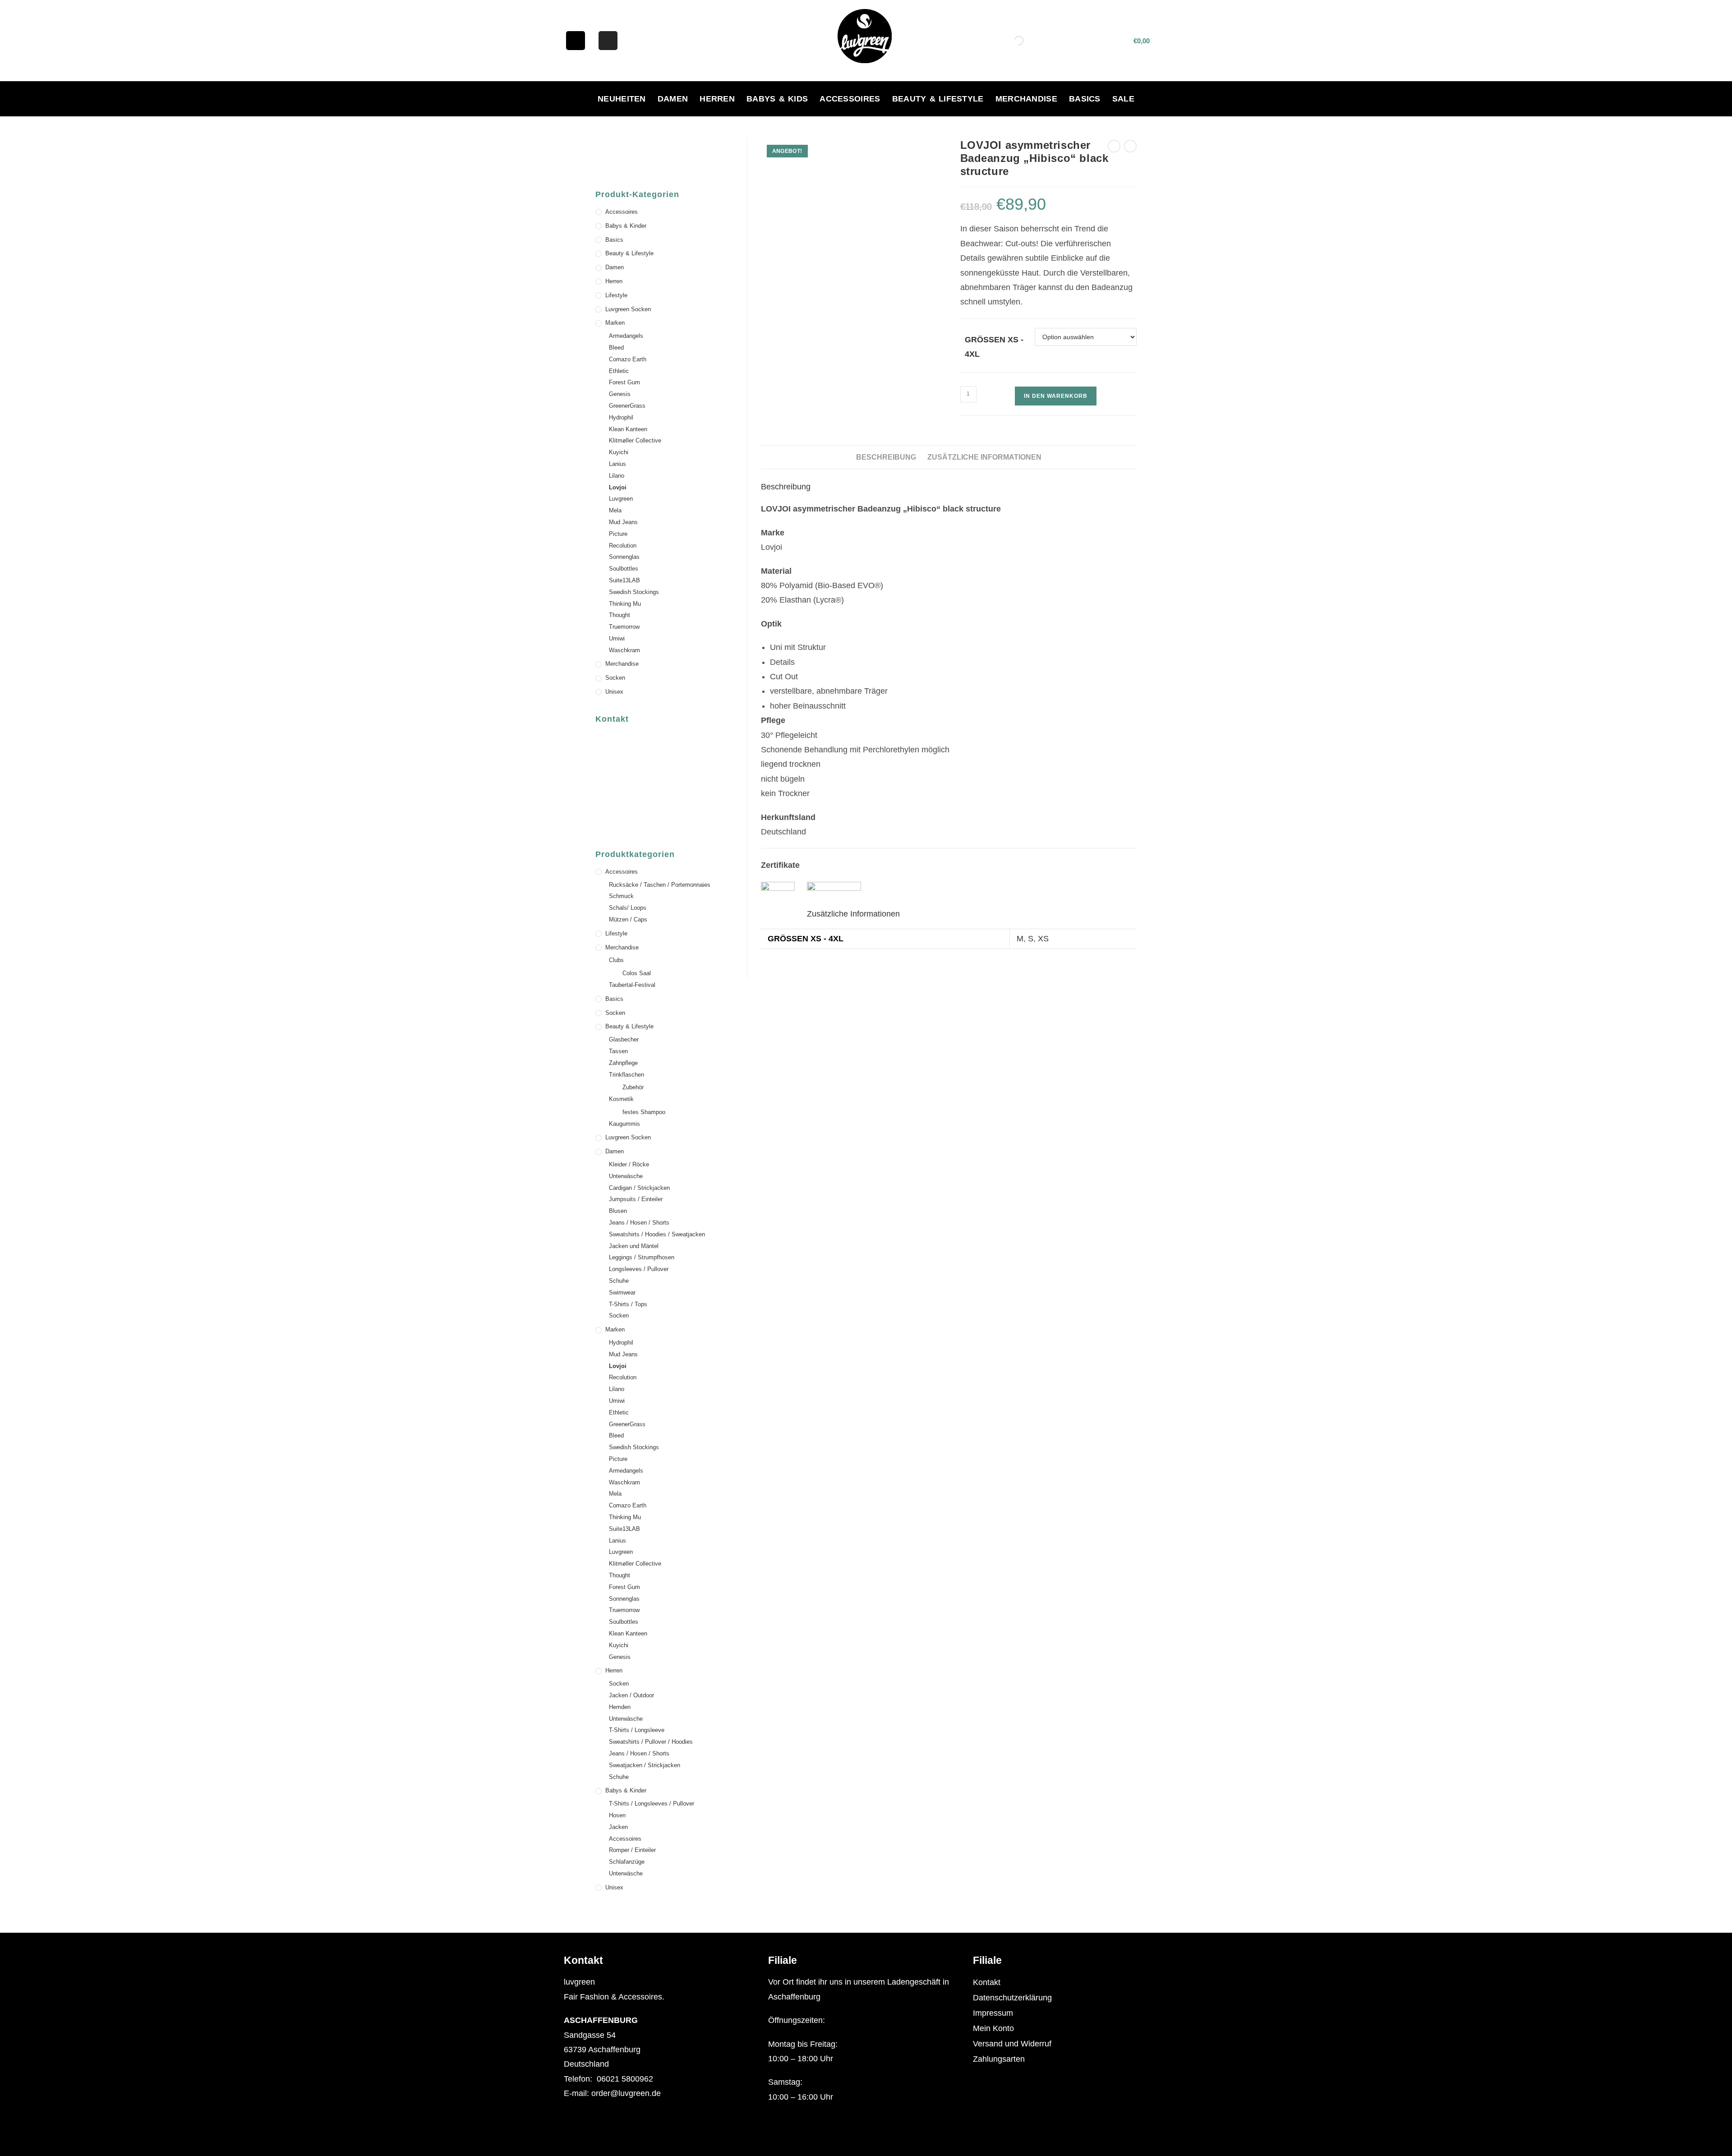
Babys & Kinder (626, 226)
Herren (717, 99)
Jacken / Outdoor (631, 1695)
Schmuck (621, 896)
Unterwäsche (626, 1176)
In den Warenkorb (1056, 396)
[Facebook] (576, 41)
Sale (1123, 99)
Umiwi (617, 638)
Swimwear (622, 1292)
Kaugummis (624, 1124)
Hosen (617, 1815)
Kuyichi (619, 452)
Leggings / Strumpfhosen (642, 1257)
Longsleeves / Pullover (639, 1269)
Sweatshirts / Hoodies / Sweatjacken (657, 1234)
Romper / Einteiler (632, 1850)
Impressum (993, 2013)
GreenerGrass (627, 406)
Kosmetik (621, 1099)
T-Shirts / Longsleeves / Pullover (652, 1804)
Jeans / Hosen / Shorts (639, 1223)
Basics (1085, 99)
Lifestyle (616, 295)
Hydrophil (621, 417)
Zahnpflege (623, 1063)
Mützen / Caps (628, 919)
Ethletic (619, 371)
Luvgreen (621, 499)
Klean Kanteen (628, 429)
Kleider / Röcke (629, 1164)
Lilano (617, 476)
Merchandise (1026, 99)
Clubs (616, 960)
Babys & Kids (777, 99)
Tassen (618, 1051)
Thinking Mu (625, 604)
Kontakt (987, 1982)
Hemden (620, 1707)
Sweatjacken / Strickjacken (645, 1765)
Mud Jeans (623, 522)
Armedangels (626, 336)
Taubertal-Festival (632, 985)
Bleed (616, 348)
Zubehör (633, 1087)
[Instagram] (608, 41)
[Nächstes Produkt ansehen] (1130, 146)
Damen (673, 99)
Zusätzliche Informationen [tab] (984, 457)
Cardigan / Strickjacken (639, 1188)
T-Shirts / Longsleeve (637, 1730)
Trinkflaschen (626, 1075)
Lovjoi (618, 487)
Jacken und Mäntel (634, 1246)
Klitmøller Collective (635, 440)
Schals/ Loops (628, 908)
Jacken (618, 1827)
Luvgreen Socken (628, 309)
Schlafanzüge (627, 1862)
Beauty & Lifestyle (938, 99)
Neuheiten (622, 99)
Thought (620, 615)
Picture (618, 534)
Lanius (617, 464)
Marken (615, 323)
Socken (615, 678)
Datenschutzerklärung (1012, 1998)
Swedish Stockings (634, 592)
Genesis (620, 394)
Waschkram (624, 650)
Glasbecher (624, 1039)
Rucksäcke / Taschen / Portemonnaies (660, 885)
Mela (615, 510)
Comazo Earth (628, 359)
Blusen (618, 1211)
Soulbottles (624, 569)
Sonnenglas (624, 557)
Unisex (614, 692)
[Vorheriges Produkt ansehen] (1114, 146)
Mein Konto (993, 2028)
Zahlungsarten (999, 2059)
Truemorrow (624, 627)
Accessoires (850, 99)
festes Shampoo (644, 1112)
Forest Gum (624, 382)
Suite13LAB (624, 580)
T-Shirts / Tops (628, 1304)
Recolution (623, 546)
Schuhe (619, 1281)
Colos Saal (637, 973)
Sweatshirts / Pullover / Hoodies (651, 1742)
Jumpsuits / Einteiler (636, 1199)
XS (1043, 939)
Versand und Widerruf (1012, 2044)
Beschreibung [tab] (886, 457)
